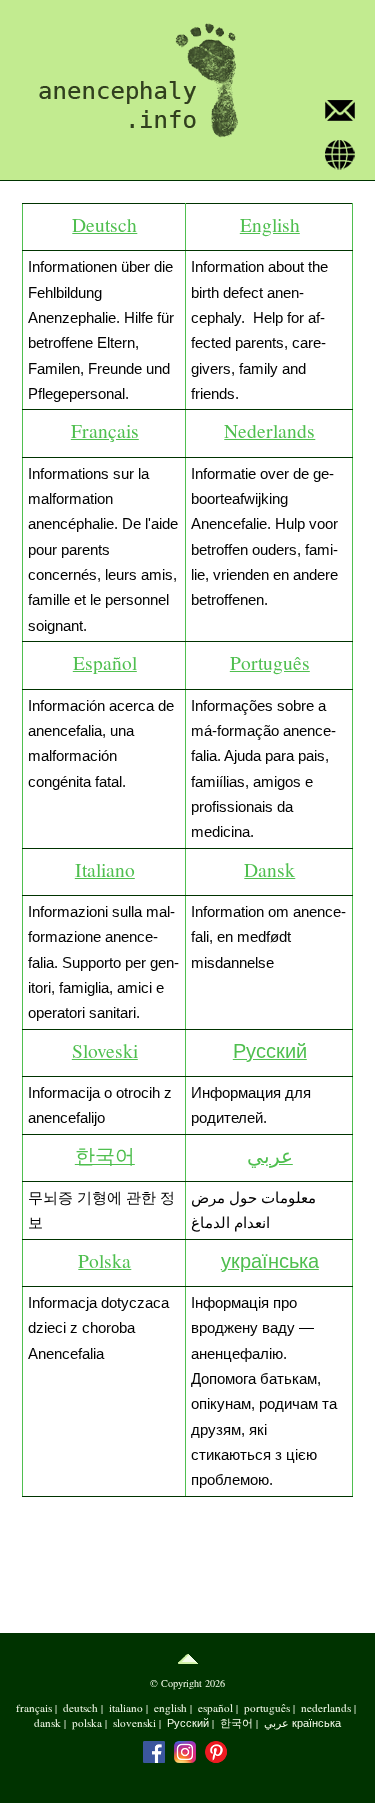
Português (270, 662)
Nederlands (269, 430)
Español (105, 662)
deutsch (80, 1707)
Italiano (105, 869)
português (267, 1707)
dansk (47, 1722)
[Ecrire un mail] (340, 112)
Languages (340, 157)
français (34, 1707)
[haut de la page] (187, 1659)
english (170, 1707)
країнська (316, 1722)
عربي (270, 1155)
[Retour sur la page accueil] (131, 81)
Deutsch (104, 224)
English (270, 224)
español (215, 1707)
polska (87, 1722)
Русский (270, 1050)
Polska (104, 1260)
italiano (126, 1707)
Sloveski (105, 1050)
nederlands (326, 1707)
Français (105, 430)
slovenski (134, 1722)
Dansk (269, 869)
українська (270, 1260)
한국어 (105, 1155)
